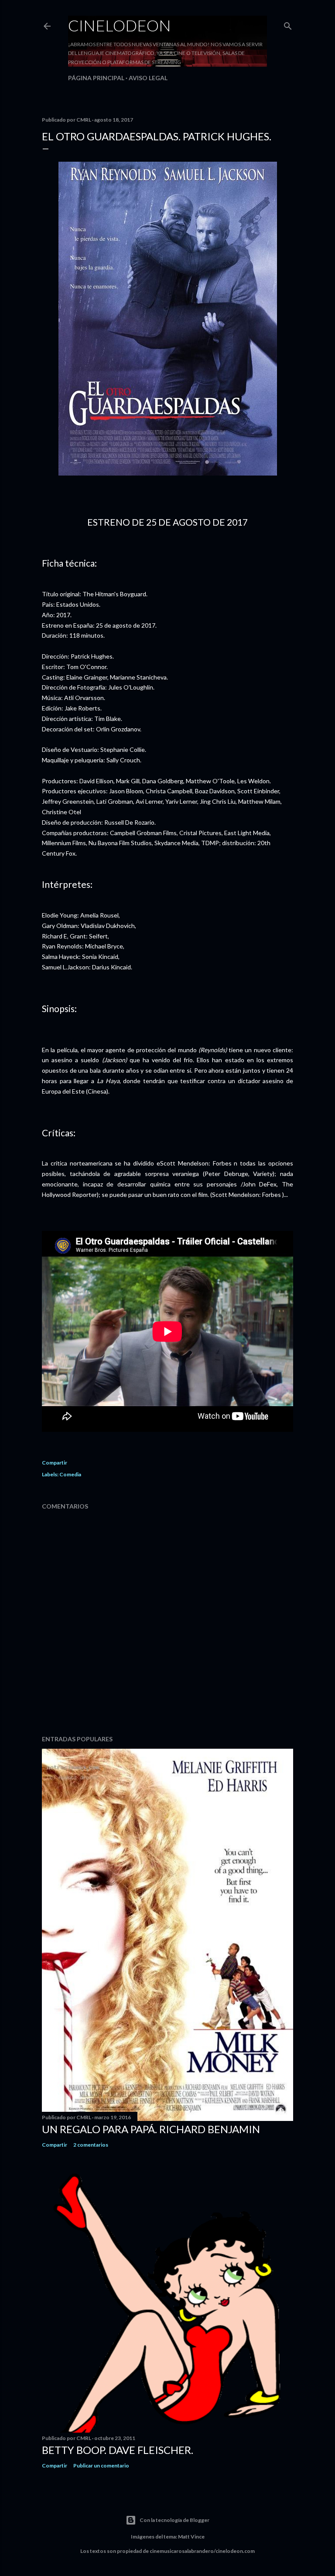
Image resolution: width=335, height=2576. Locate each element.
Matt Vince (191, 2537)
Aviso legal (148, 78)
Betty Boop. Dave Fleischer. (118, 2450)
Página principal (96, 78)
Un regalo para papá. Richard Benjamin (151, 2129)
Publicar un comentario (101, 2466)
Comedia (70, 1474)
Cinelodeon (120, 25)
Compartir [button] (55, 1463)
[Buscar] (288, 24)
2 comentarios (91, 2145)
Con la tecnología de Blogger (174, 2520)
